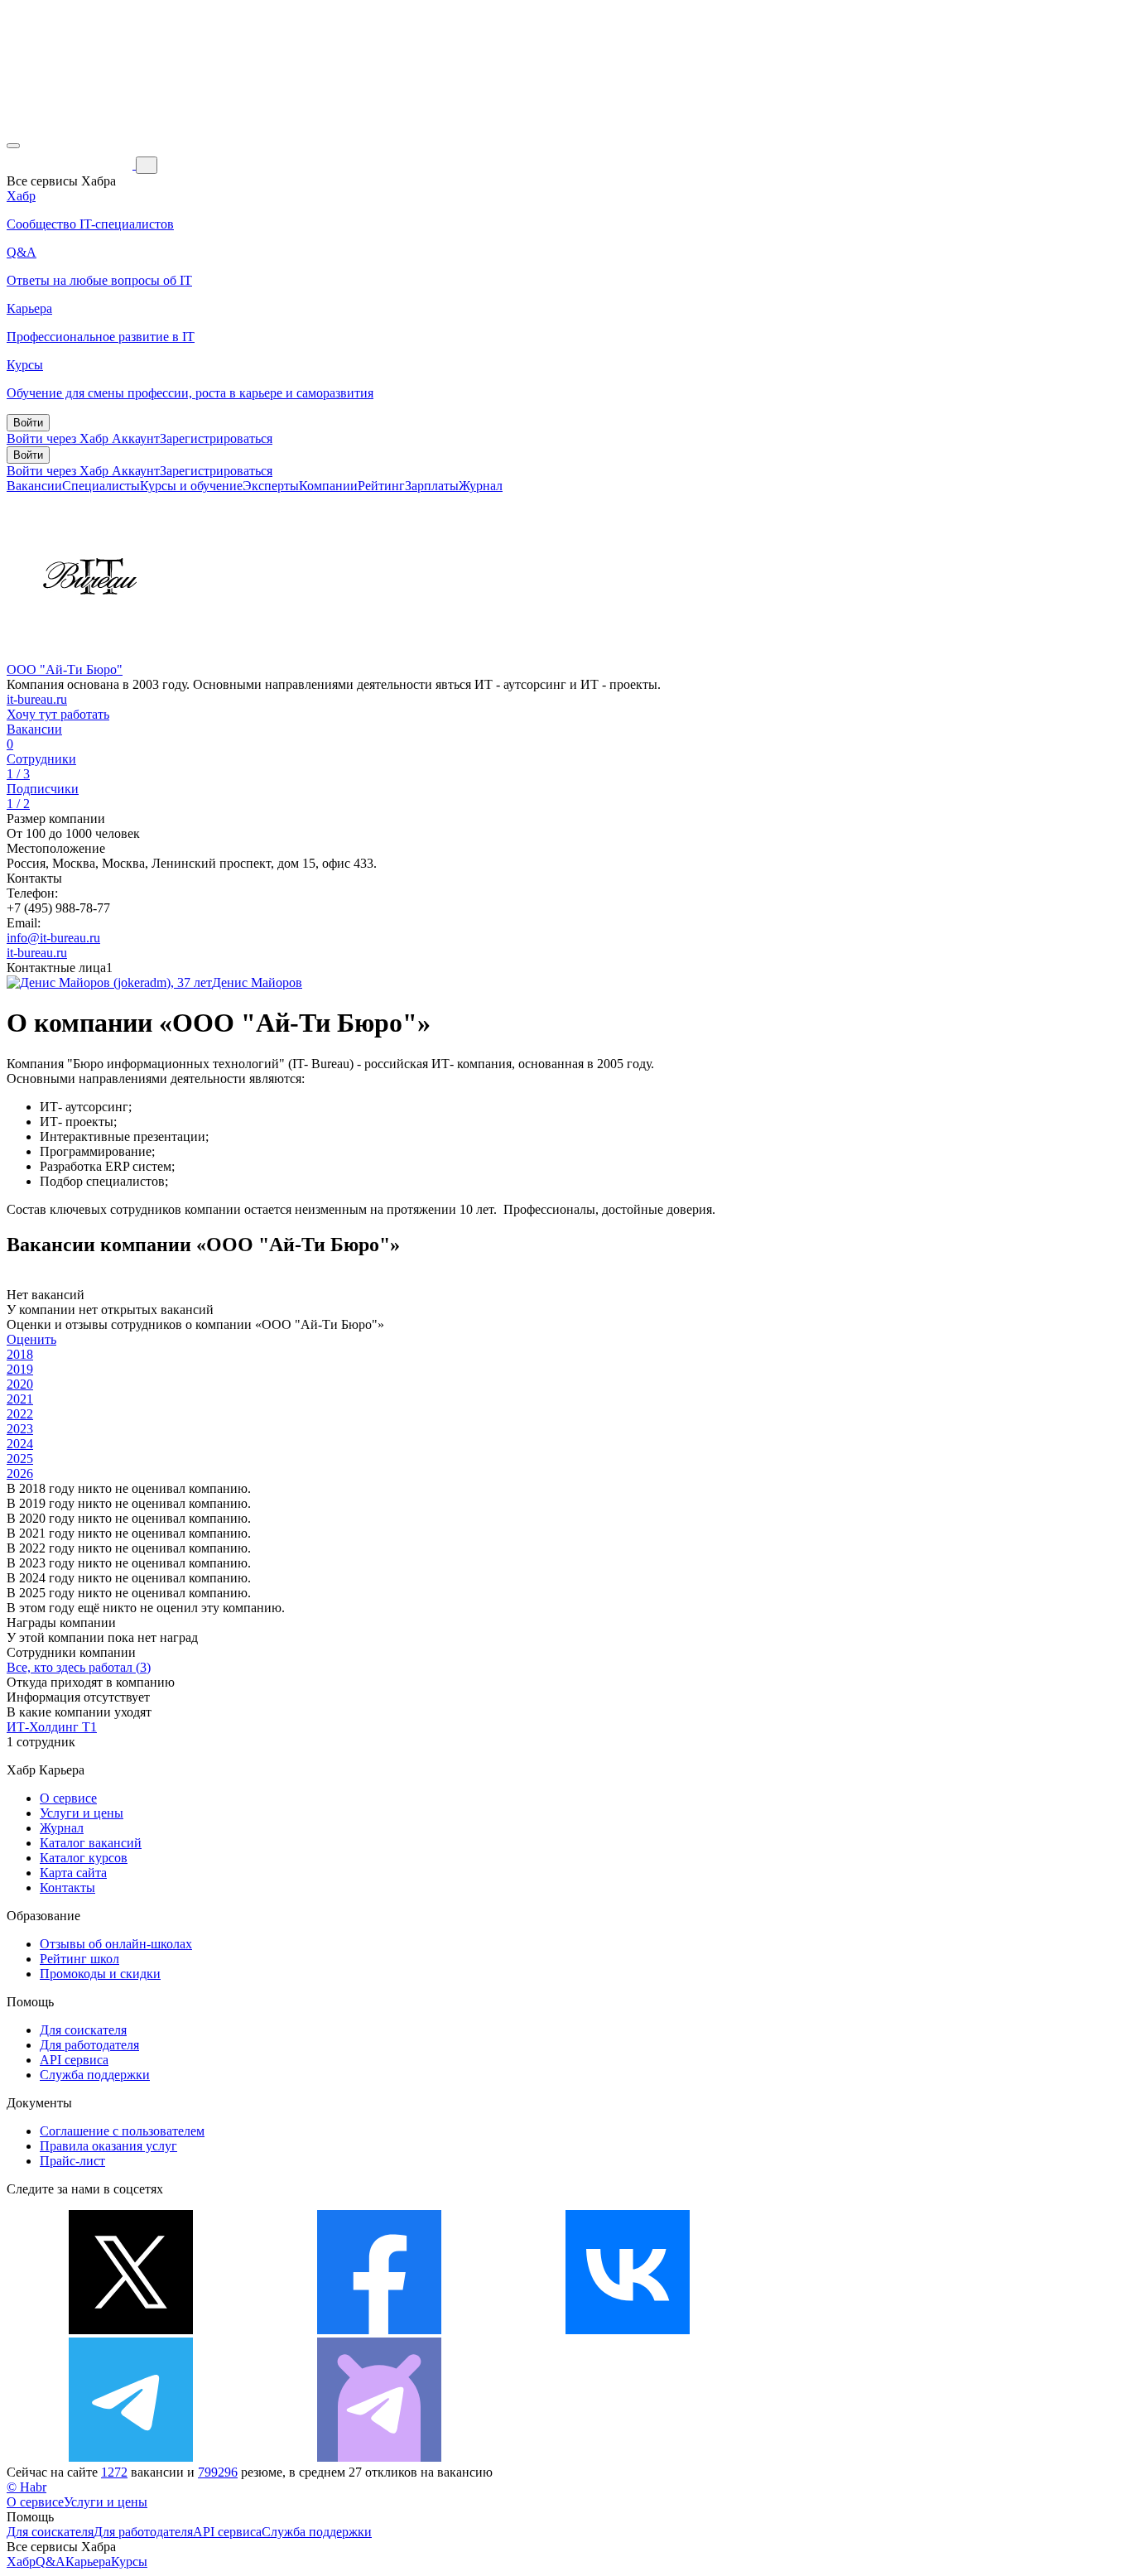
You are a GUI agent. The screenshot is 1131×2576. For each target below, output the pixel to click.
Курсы (129, 2562)
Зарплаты (432, 486)
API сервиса (74, 2060)
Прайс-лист (72, 2161)
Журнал (481, 486)
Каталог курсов (84, 1858)
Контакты (67, 1887)
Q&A (51, 2562)
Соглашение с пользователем (122, 2131)
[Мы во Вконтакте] (628, 2330)
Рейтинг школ (79, 1959)
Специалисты (101, 486)
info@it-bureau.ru (53, 938)
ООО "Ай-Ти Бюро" (65, 669)
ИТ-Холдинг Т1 (52, 1727)
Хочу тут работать (58, 714)
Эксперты (271, 486)
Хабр (21, 2562)
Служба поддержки (95, 2075)
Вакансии (34, 486)
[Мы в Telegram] (131, 2457)
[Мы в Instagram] (876, 2330)
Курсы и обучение (191, 486)
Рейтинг (381, 486)
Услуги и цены (82, 1813)
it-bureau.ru (37, 699)
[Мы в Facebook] (379, 2330)
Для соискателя (83, 2030)
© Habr (26, 2487)
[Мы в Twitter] (131, 2330)
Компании (328, 486)
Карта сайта (73, 1873)
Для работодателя (89, 2045)
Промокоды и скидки (100, 1974)
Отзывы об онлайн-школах (116, 1944)
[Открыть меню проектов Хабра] (13, 146)
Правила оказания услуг (108, 2146)
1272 (114, 2472)
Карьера (88, 2562)
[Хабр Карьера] (71, 164)
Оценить (31, 1339)
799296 (218, 2472)
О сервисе (68, 1798)
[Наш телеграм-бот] (379, 2457)
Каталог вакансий (91, 1843)
